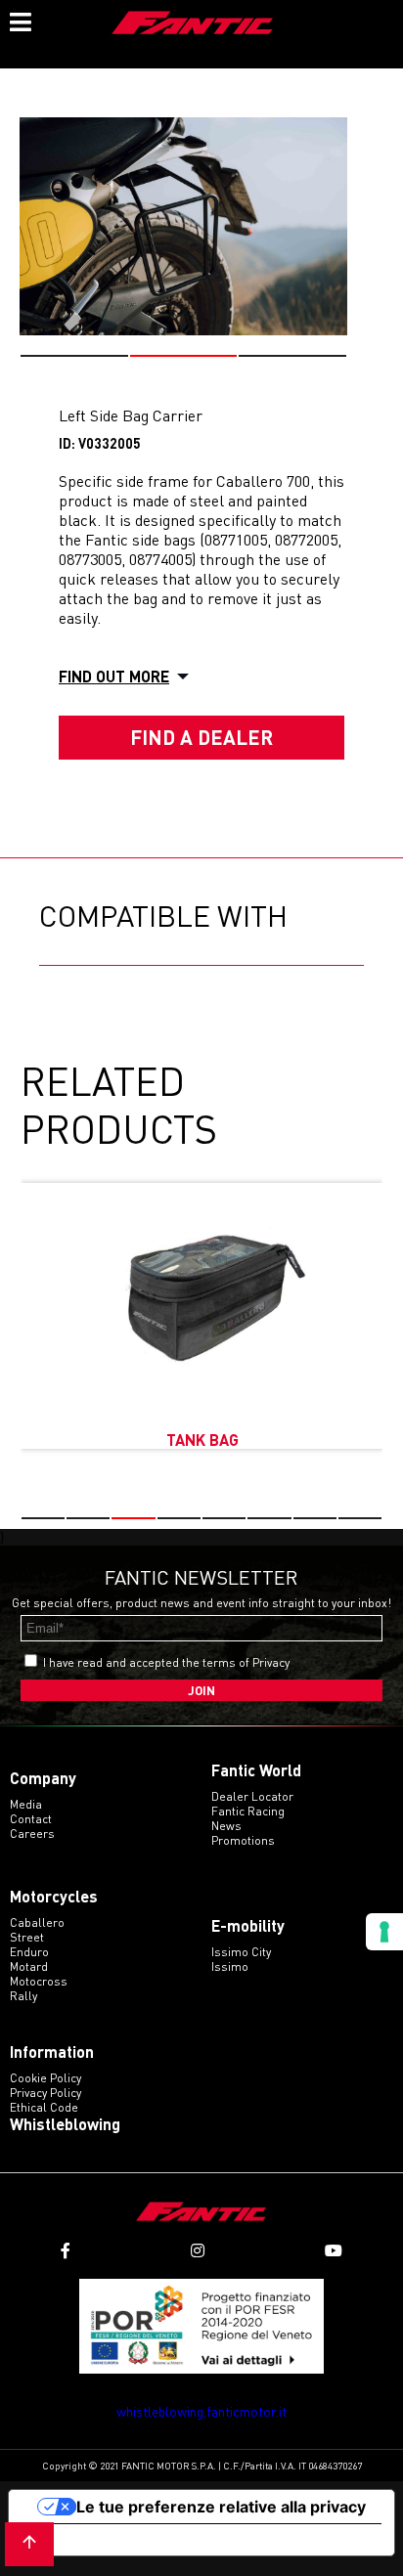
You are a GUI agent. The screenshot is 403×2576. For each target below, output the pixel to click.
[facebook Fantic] (66, 2251)
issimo (230, 1966)
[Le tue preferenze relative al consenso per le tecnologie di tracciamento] (384, 1932)
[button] (74, 356)
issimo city (241, 1952)
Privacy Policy (45, 2093)
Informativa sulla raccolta (120, 2540)
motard (29, 1966)
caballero (37, 1922)
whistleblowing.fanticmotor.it (201, 2411)
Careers (32, 1834)
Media (26, 1804)
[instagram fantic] (198, 2251)
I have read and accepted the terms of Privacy (166, 1662)
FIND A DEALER (201, 737)
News (226, 1826)
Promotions (243, 1840)
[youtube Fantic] (334, 2251)
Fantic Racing (248, 1811)
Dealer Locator (252, 1796)
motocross (39, 1981)
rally (23, 1996)
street (27, 1937)
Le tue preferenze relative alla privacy (221, 2507)
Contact (31, 1819)
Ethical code (44, 2107)
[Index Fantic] (193, 24)
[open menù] (20, 20)
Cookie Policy (45, 2078)
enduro (29, 1952)
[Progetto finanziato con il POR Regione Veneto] (201, 2326)
